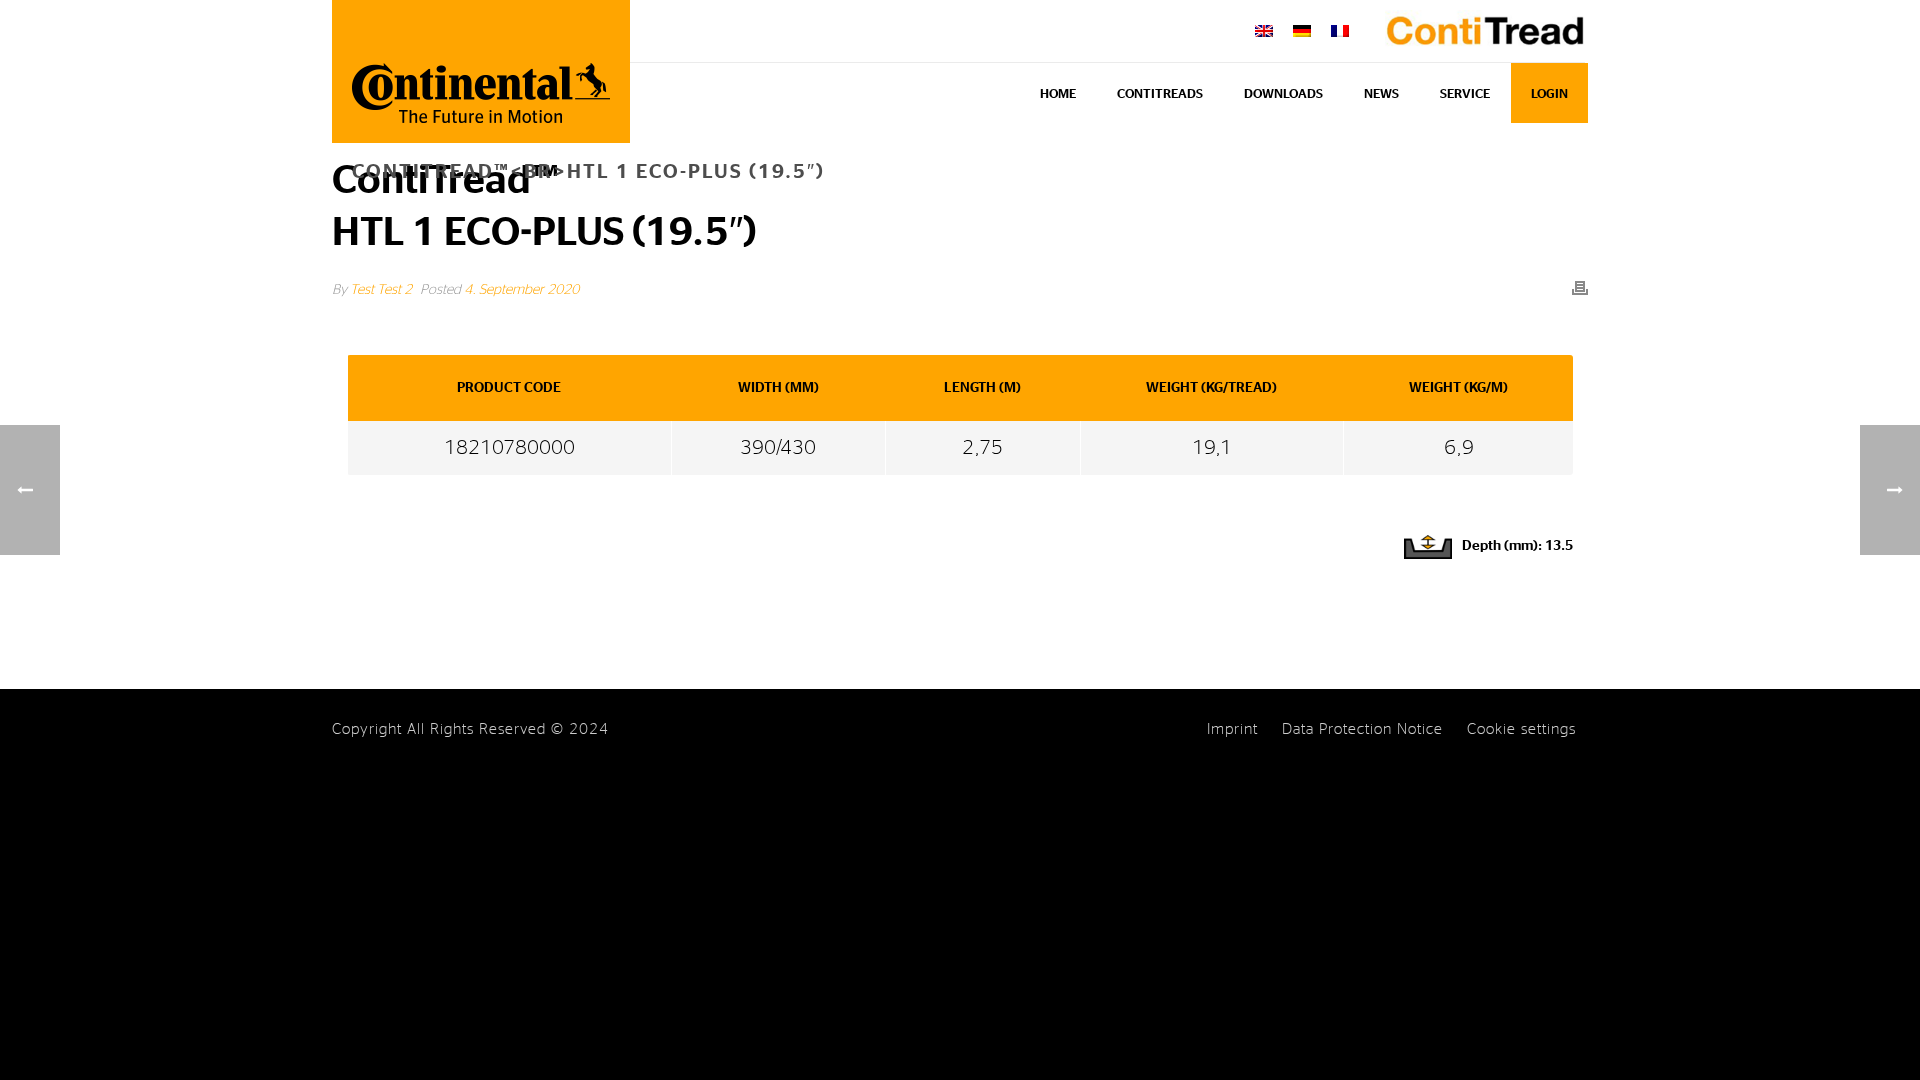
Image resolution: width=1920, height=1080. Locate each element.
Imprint (1232, 729)
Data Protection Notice (1362, 729)
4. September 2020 (521, 290)
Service (1465, 94)
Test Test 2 (381, 290)
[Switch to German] (1302, 31)
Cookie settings (1521, 729)
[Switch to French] (1340, 31)
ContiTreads (1160, 94)
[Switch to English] (1264, 31)
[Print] (1580, 288)
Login (1549, 94)
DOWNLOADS (1283, 94)
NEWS (1381, 94)
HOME (1058, 94)
